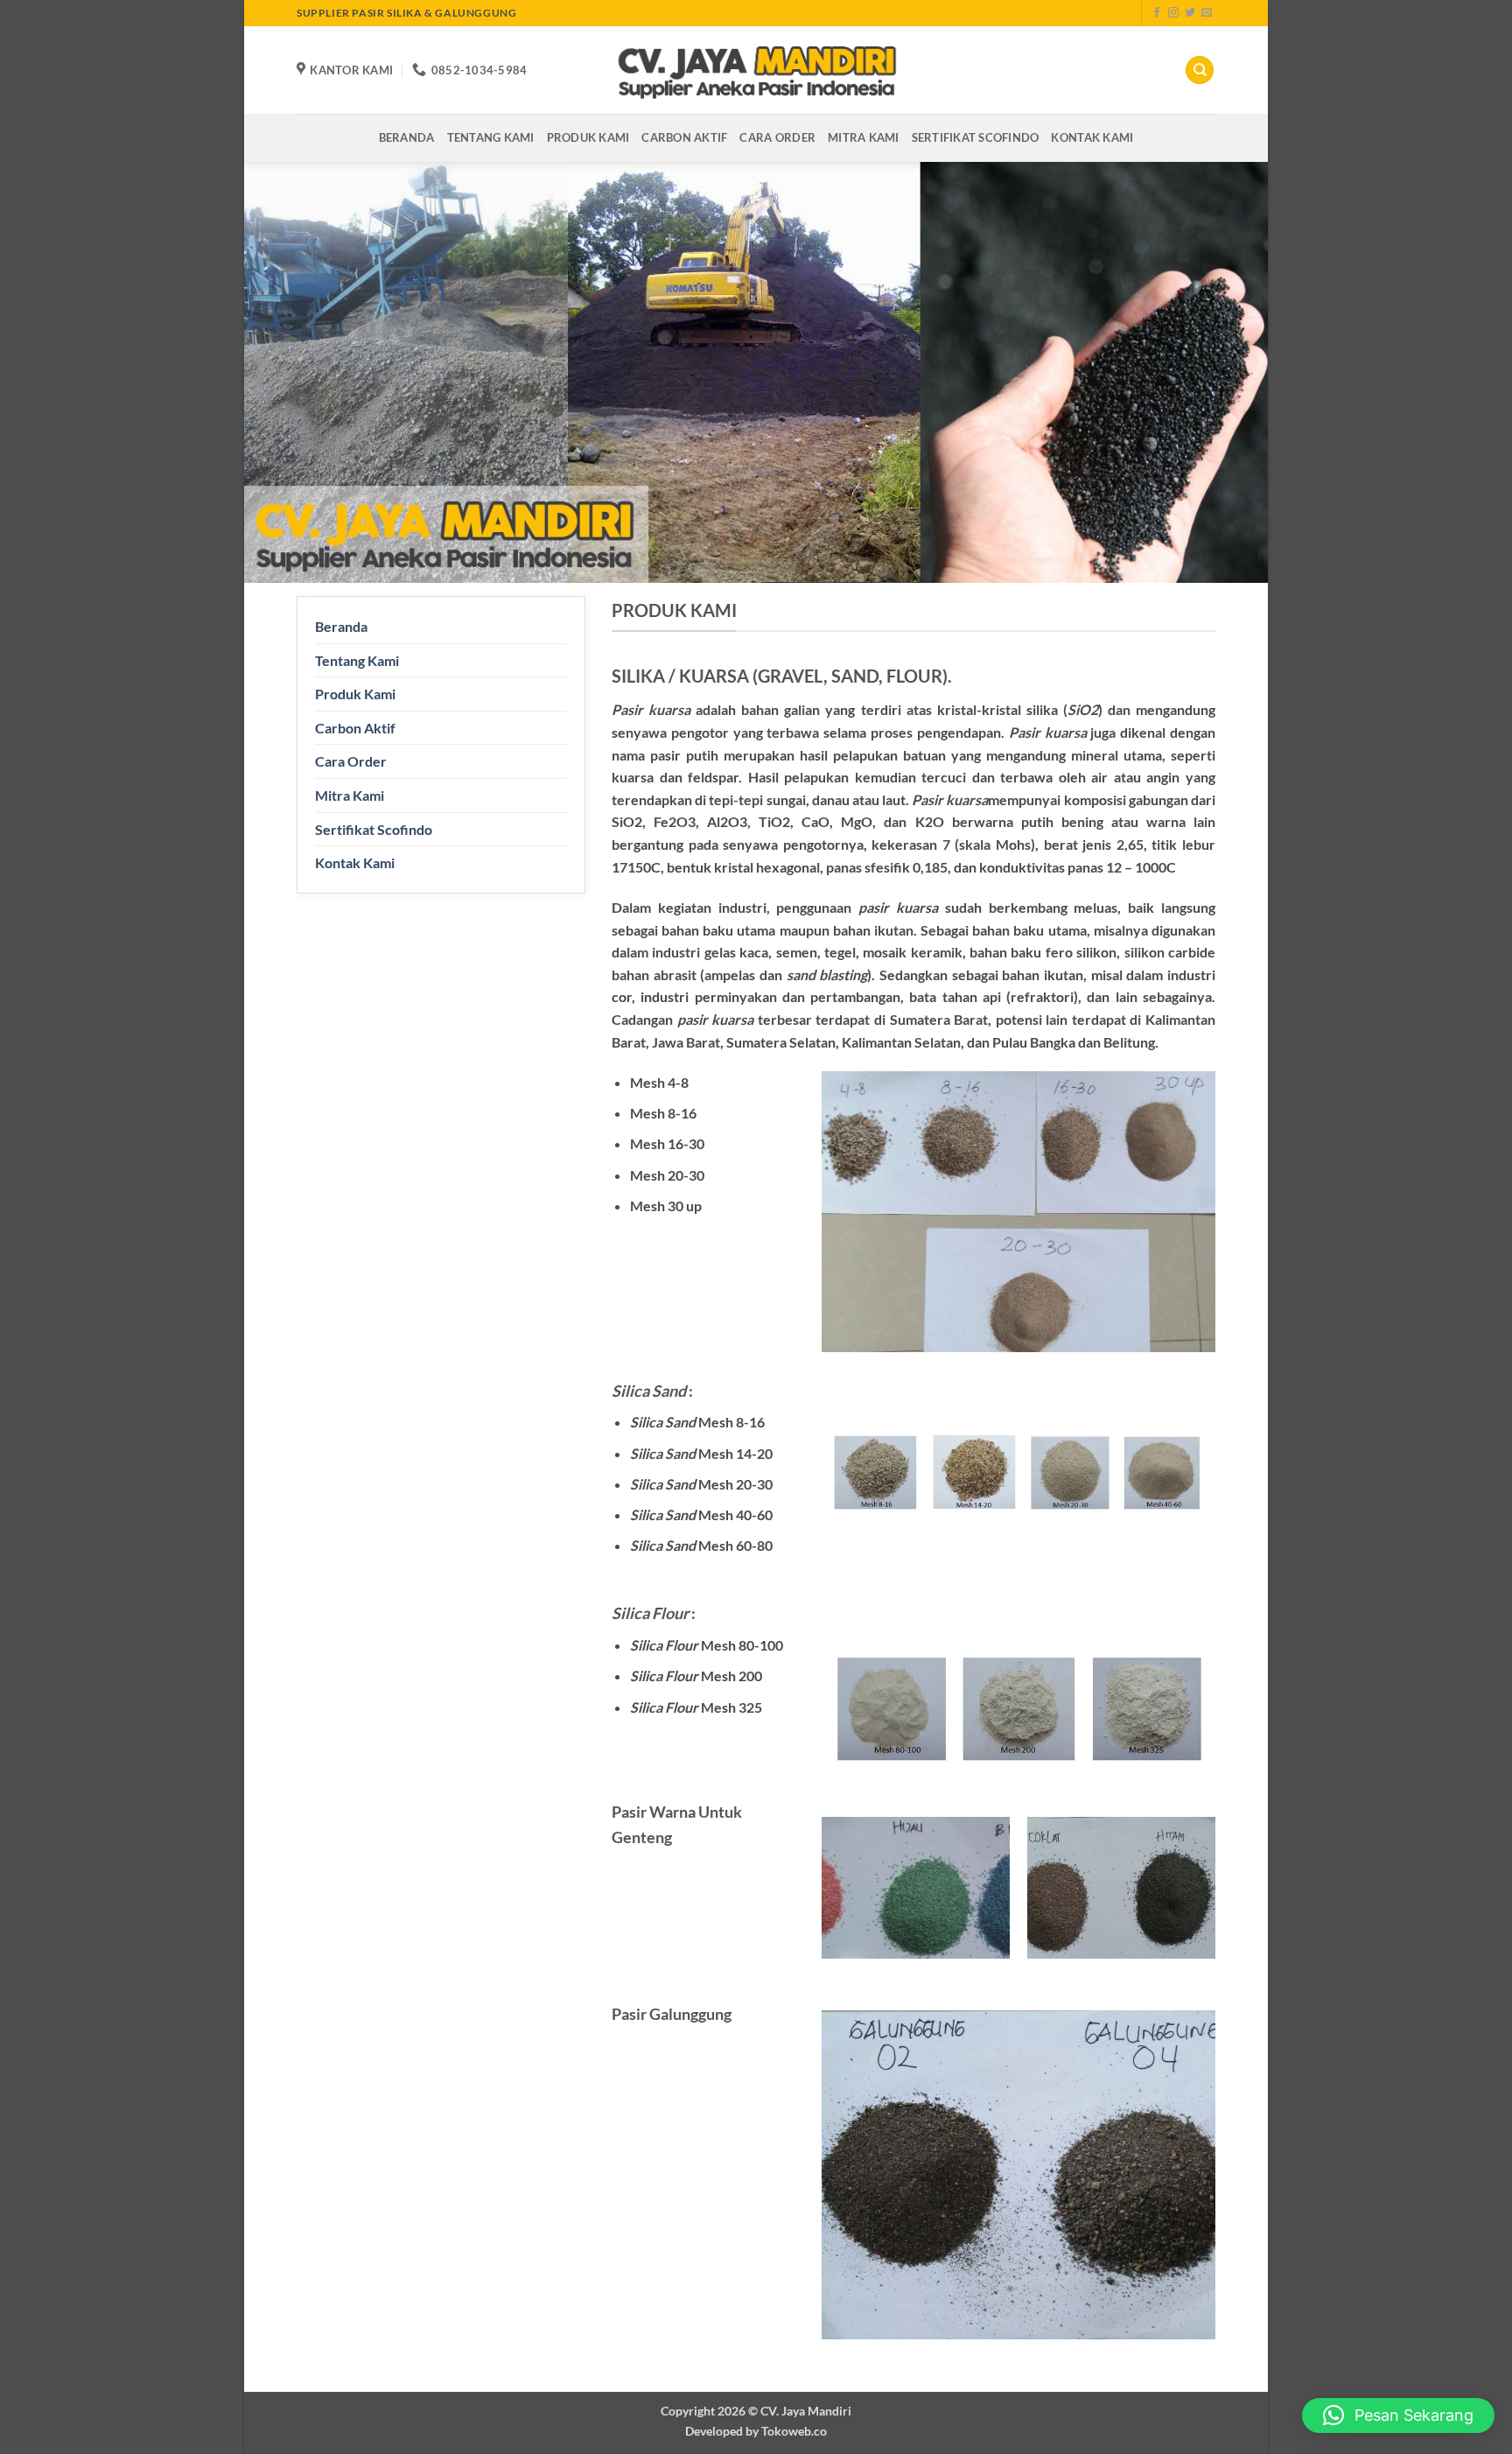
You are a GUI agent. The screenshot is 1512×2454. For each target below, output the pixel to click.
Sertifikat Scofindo (976, 137)
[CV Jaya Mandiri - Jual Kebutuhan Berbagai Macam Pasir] (756, 70)
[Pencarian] (1200, 70)
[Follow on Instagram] (1173, 13)
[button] (1398, 2415)
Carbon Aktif (684, 137)
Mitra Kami (864, 137)
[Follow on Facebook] (1157, 13)
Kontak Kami (1092, 137)
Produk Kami (588, 137)
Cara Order (777, 137)
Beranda (407, 137)
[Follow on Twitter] (1190, 13)
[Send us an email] (1207, 13)
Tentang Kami (491, 137)
